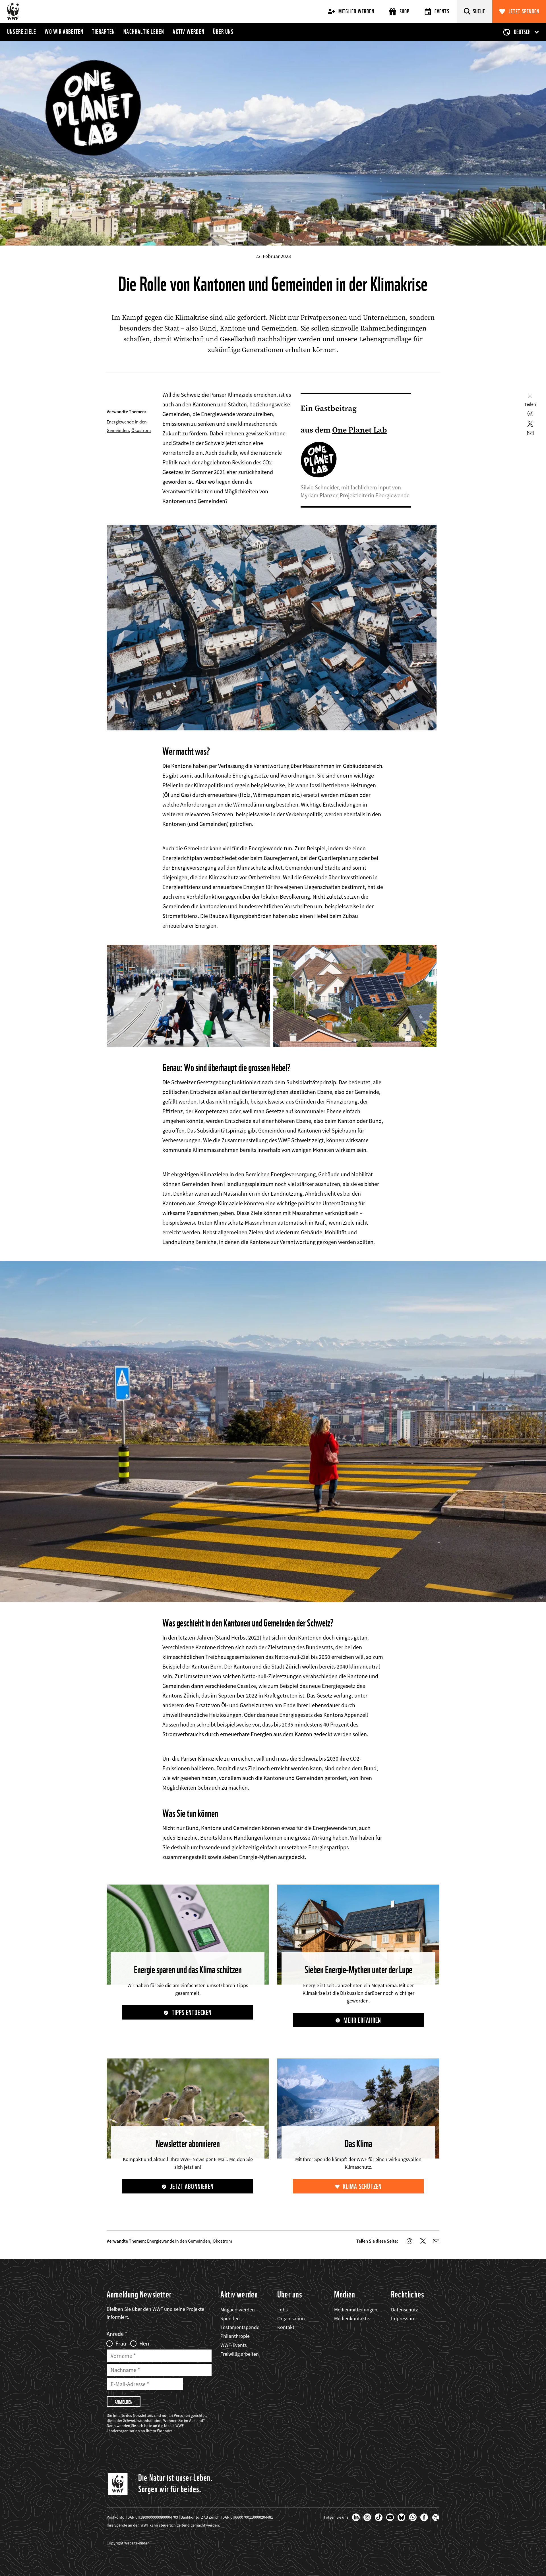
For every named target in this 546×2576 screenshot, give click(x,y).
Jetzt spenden (524, 11)
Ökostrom (141, 430)
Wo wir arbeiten (64, 32)
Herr (145, 2344)
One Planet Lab (360, 430)
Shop (405, 11)
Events (442, 11)
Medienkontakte (352, 2318)
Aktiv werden (188, 32)
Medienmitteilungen (356, 2310)
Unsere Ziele (22, 32)
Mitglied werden (356, 11)
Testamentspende (240, 2327)
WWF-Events (234, 2345)
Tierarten (103, 32)
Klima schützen (362, 2187)
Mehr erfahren (362, 2020)
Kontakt (286, 2327)
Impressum (403, 2318)
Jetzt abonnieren (192, 2187)
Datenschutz (405, 2310)
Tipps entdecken (192, 2013)
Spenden (230, 2318)
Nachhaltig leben (144, 32)
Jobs (283, 2310)
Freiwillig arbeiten (240, 2354)
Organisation (291, 2318)
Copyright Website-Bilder (128, 2543)
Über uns (223, 32)
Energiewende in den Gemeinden (179, 2241)
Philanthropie (235, 2336)
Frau (121, 2344)
